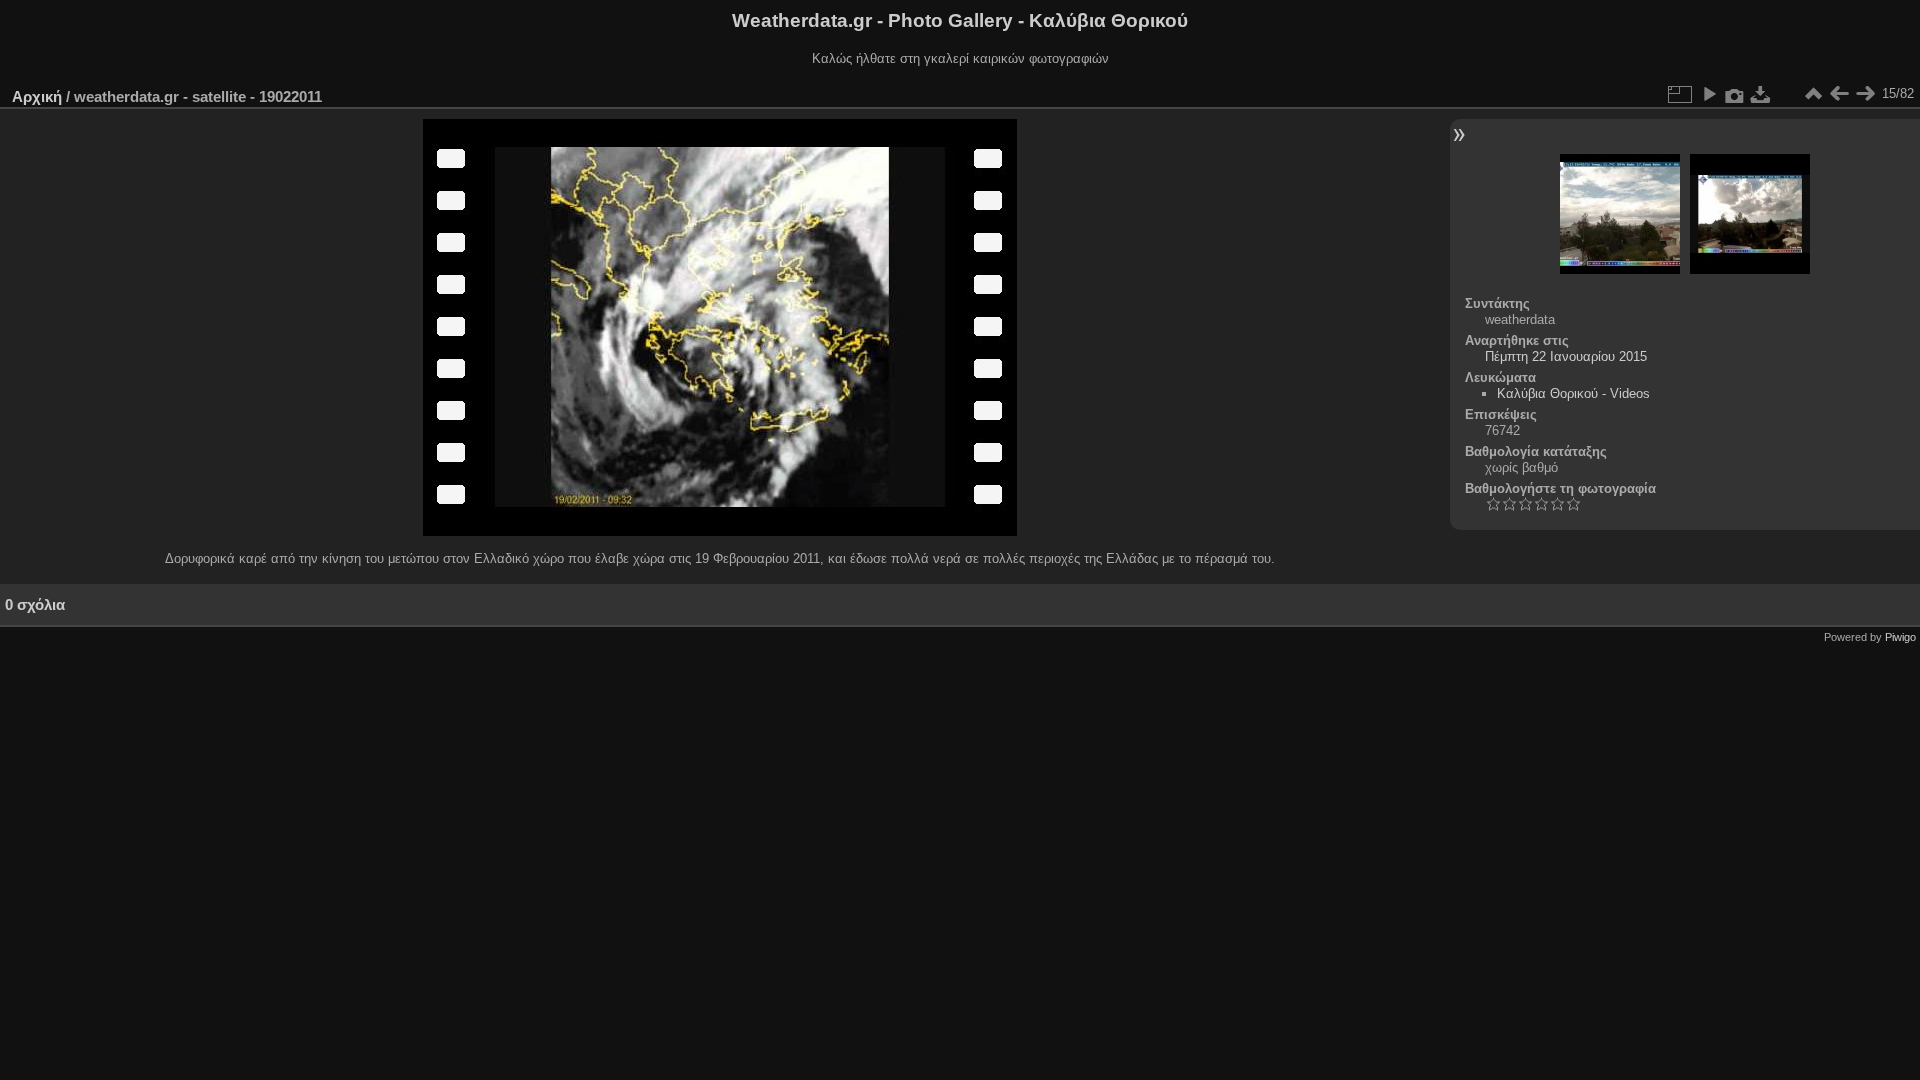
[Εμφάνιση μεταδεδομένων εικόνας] (1735, 94)
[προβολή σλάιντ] (1709, 94)
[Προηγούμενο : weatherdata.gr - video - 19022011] (1839, 94)
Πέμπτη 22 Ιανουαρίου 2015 (1566, 356)
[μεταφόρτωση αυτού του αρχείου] (1761, 94)
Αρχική (37, 96)
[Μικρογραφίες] (1813, 94)
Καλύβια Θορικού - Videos (1573, 393)
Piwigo (1900, 637)
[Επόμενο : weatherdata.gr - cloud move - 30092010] (1865, 94)
